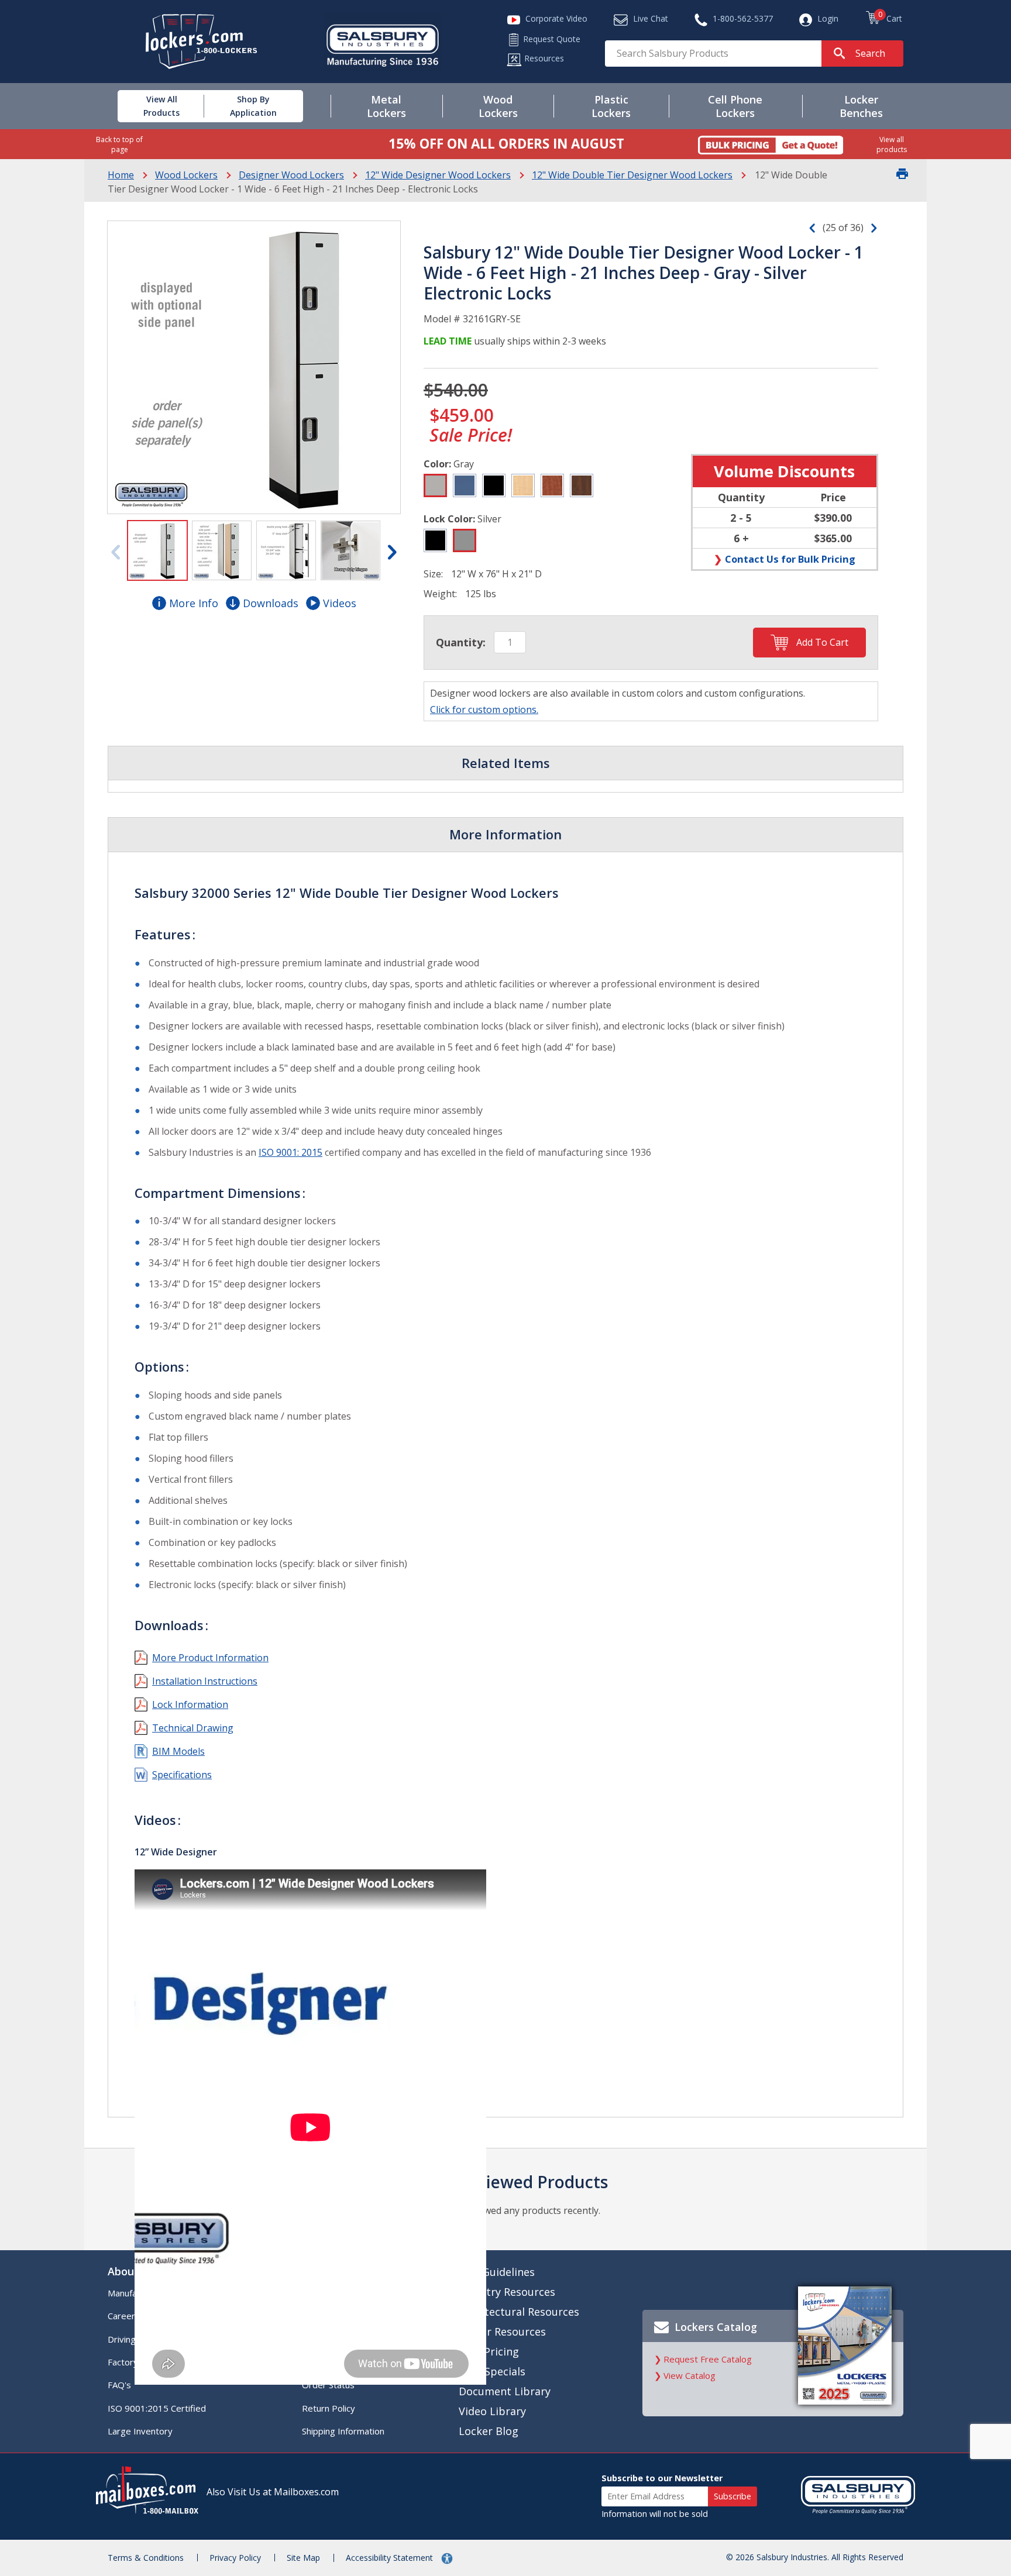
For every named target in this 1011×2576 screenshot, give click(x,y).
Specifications (182, 1775)
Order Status (328, 2385)
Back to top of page (119, 144)
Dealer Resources (502, 2332)
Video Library (492, 2411)
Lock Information (190, 1704)
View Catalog (690, 2375)
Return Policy (329, 2408)
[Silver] (465, 540)
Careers (124, 2316)
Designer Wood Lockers (291, 175)
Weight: (440, 594)
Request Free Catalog (708, 2359)
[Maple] (523, 485)
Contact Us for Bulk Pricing (790, 559)
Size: (433, 574)
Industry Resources (507, 2292)
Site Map (303, 2558)
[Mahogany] (582, 485)
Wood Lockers (186, 175)
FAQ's (119, 2385)
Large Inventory (140, 2431)
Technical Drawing (193, 1728)
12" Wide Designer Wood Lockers (438, 175)
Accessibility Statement (391, 2558)
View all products (892, 144)
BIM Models (178, 1751)
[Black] (494, 485)
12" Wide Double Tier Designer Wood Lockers (632, 175)
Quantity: (461, 642)
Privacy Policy (235, 2558)
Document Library (505, 2391)
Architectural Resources (519, 2312)
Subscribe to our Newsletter (662, 2478)
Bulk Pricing (489, 2351)
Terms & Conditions (146, 2558)
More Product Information (210, 1658)
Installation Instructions (205, 1681)
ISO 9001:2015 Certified (157, 2408)
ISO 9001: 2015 (290, 1152)
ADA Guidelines (497, 2272)
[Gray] (435, 485)
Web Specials (492, 2371)
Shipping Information (343, 2431)
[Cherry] (552, 485)
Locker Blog (489, 2431)
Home (121, 175)
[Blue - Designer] (465, 485)
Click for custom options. (484, 710)
